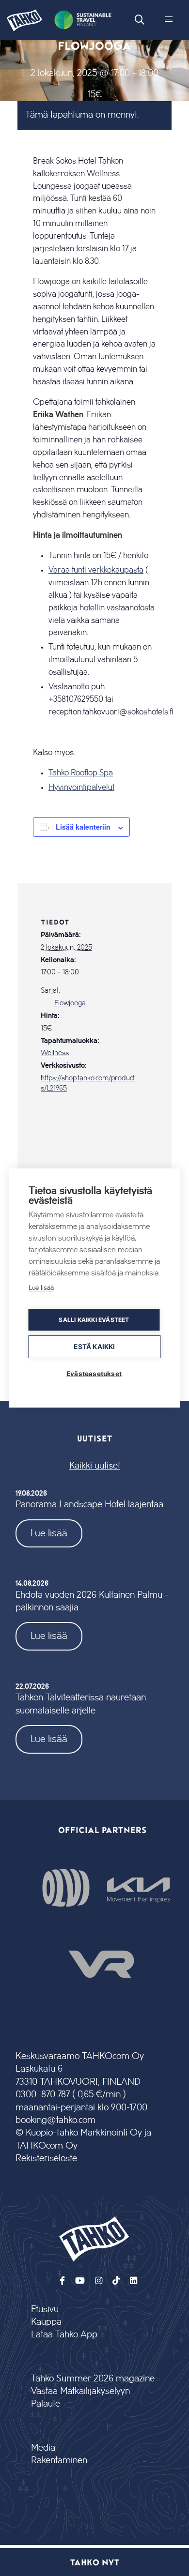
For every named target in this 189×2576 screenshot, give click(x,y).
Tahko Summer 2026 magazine (93, 2379)
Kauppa (46, 2322)
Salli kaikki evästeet (94, 1320)
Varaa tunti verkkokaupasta (96, 570)
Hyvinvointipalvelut (81, 788)
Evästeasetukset (94, 1374)
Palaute (46, 2404)
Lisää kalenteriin (83, 827)
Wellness (55, 1053)
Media (43, 2448)
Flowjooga (70, 1003)
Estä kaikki (94, 1347)
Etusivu (45, 2310)
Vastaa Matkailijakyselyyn (80, 2391)
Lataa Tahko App (64, 2335)
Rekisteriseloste (46, 2159)
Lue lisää (49, 1533)
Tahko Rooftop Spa (81, 773)
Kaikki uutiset (95, 1466)
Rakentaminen (59, 2461)
